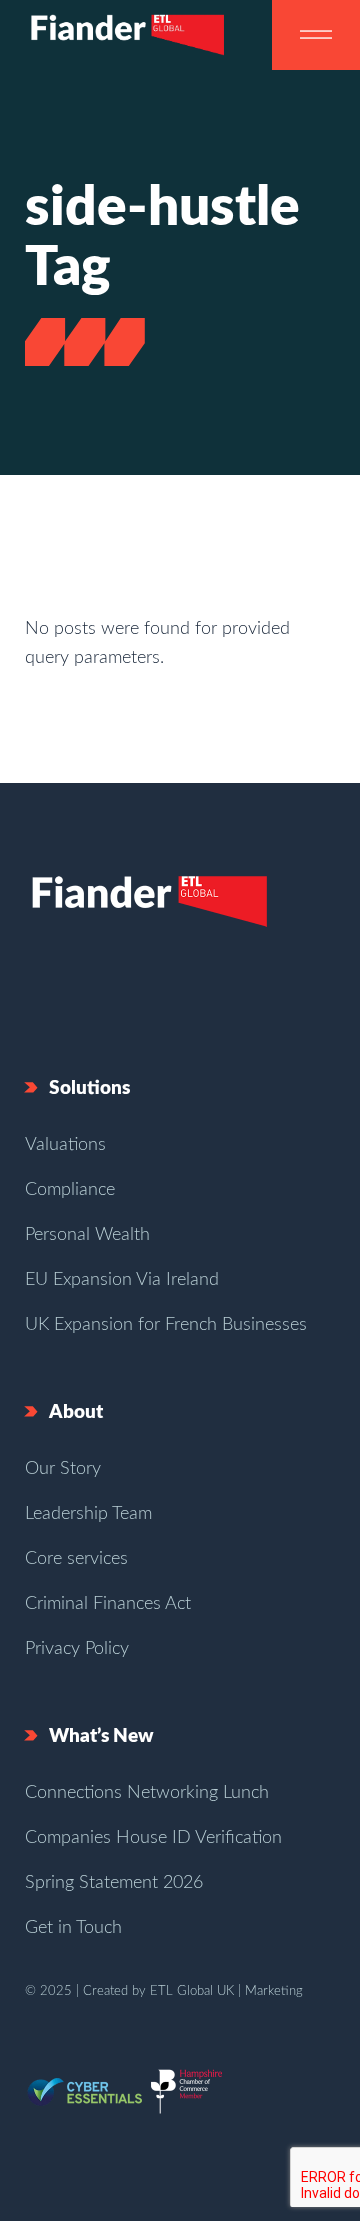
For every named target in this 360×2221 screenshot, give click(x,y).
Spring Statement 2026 (114, 1883)
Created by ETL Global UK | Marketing (193, 1991)
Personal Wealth (87, 1235)
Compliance (70, 1190)
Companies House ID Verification (153, 1838)
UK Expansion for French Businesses (166, 1325)
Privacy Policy (77, 1649)
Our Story (63, 1469)
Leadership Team (88, 1514)
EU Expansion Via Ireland (122, 1280)
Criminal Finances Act (108, 1604)
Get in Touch (73, 1928)
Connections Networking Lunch (147, 1793)
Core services (76, 1559)
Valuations (65, 1145)
